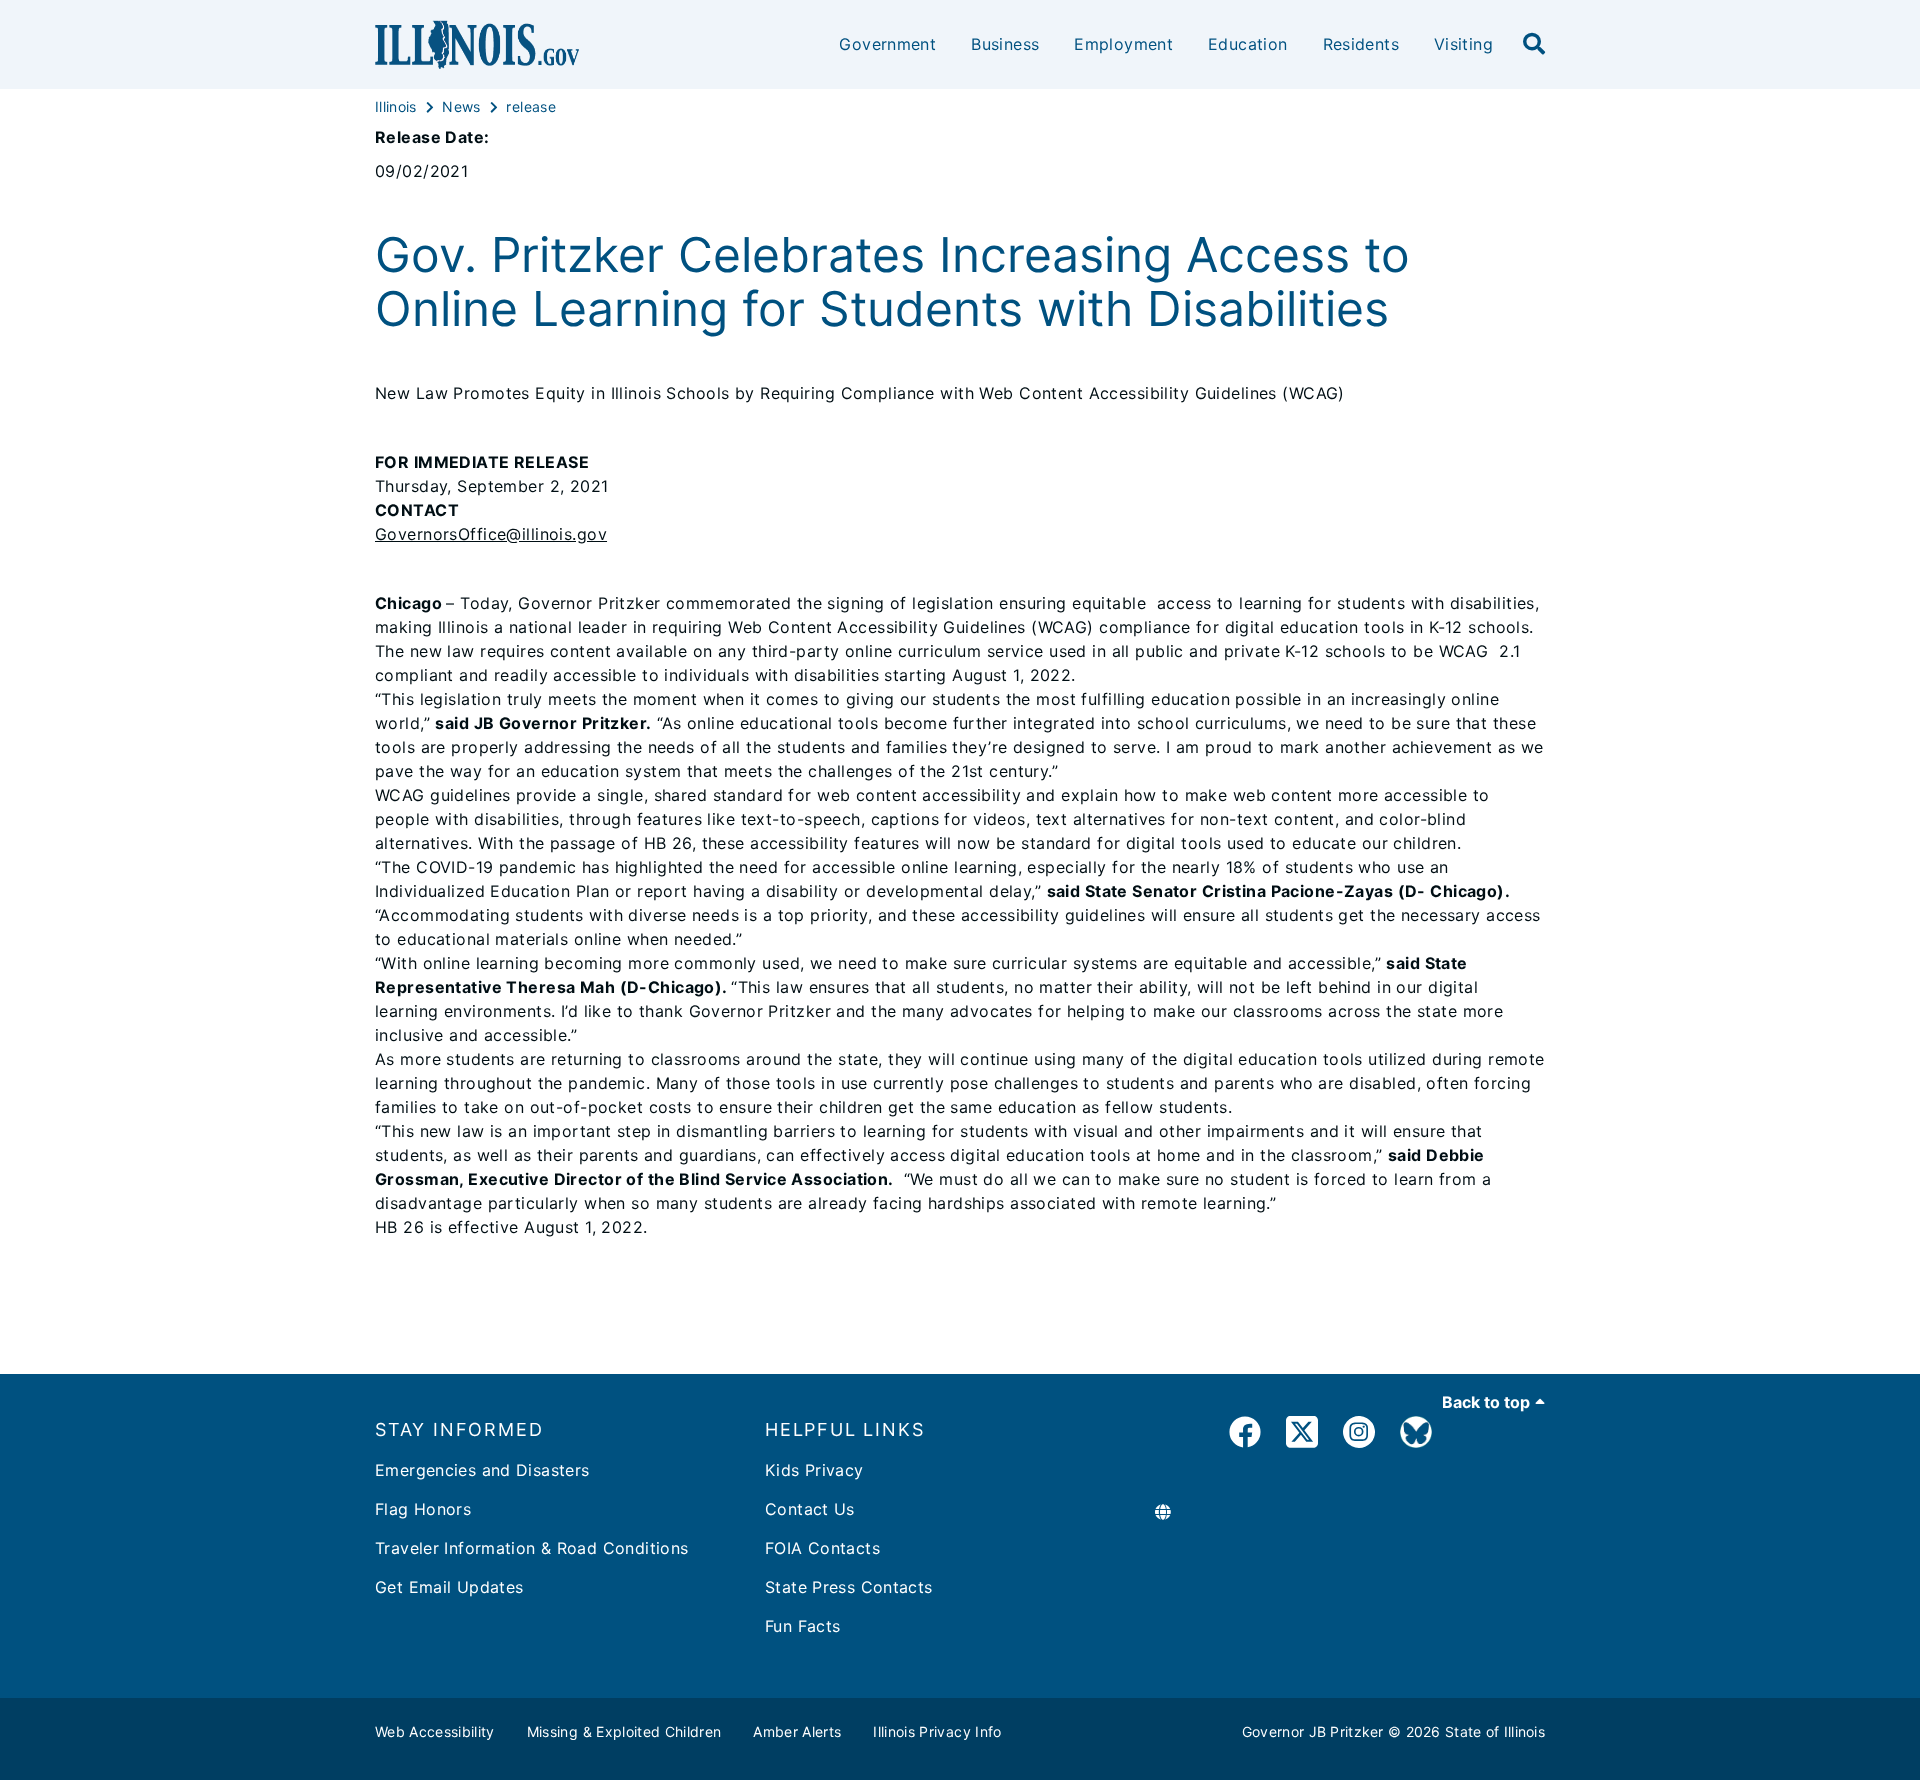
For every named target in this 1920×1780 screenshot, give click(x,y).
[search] (1534, 45)
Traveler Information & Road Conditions (531, 1548)
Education (1247, 44)
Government (887, 44)
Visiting (1463, 44)
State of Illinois (1495, 1731)
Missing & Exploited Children (624, 1731)
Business (1005, 44)
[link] (1245, 1435)
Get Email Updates (449, 1587)
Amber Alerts (797, 1731)
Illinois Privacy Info (937, 1731)
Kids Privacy (814, 1470)
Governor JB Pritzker (1313, 1731)
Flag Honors (423, 1509)
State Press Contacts (849, 1587)
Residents (1361, 44)
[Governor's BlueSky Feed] (1416, 1435)
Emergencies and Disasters (482, 1470)
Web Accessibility (435, 1731)
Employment (1123, 44)
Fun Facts (802, 1626)
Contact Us (810, 1509)
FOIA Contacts (822, 1548)
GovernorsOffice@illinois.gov (491, 534)
